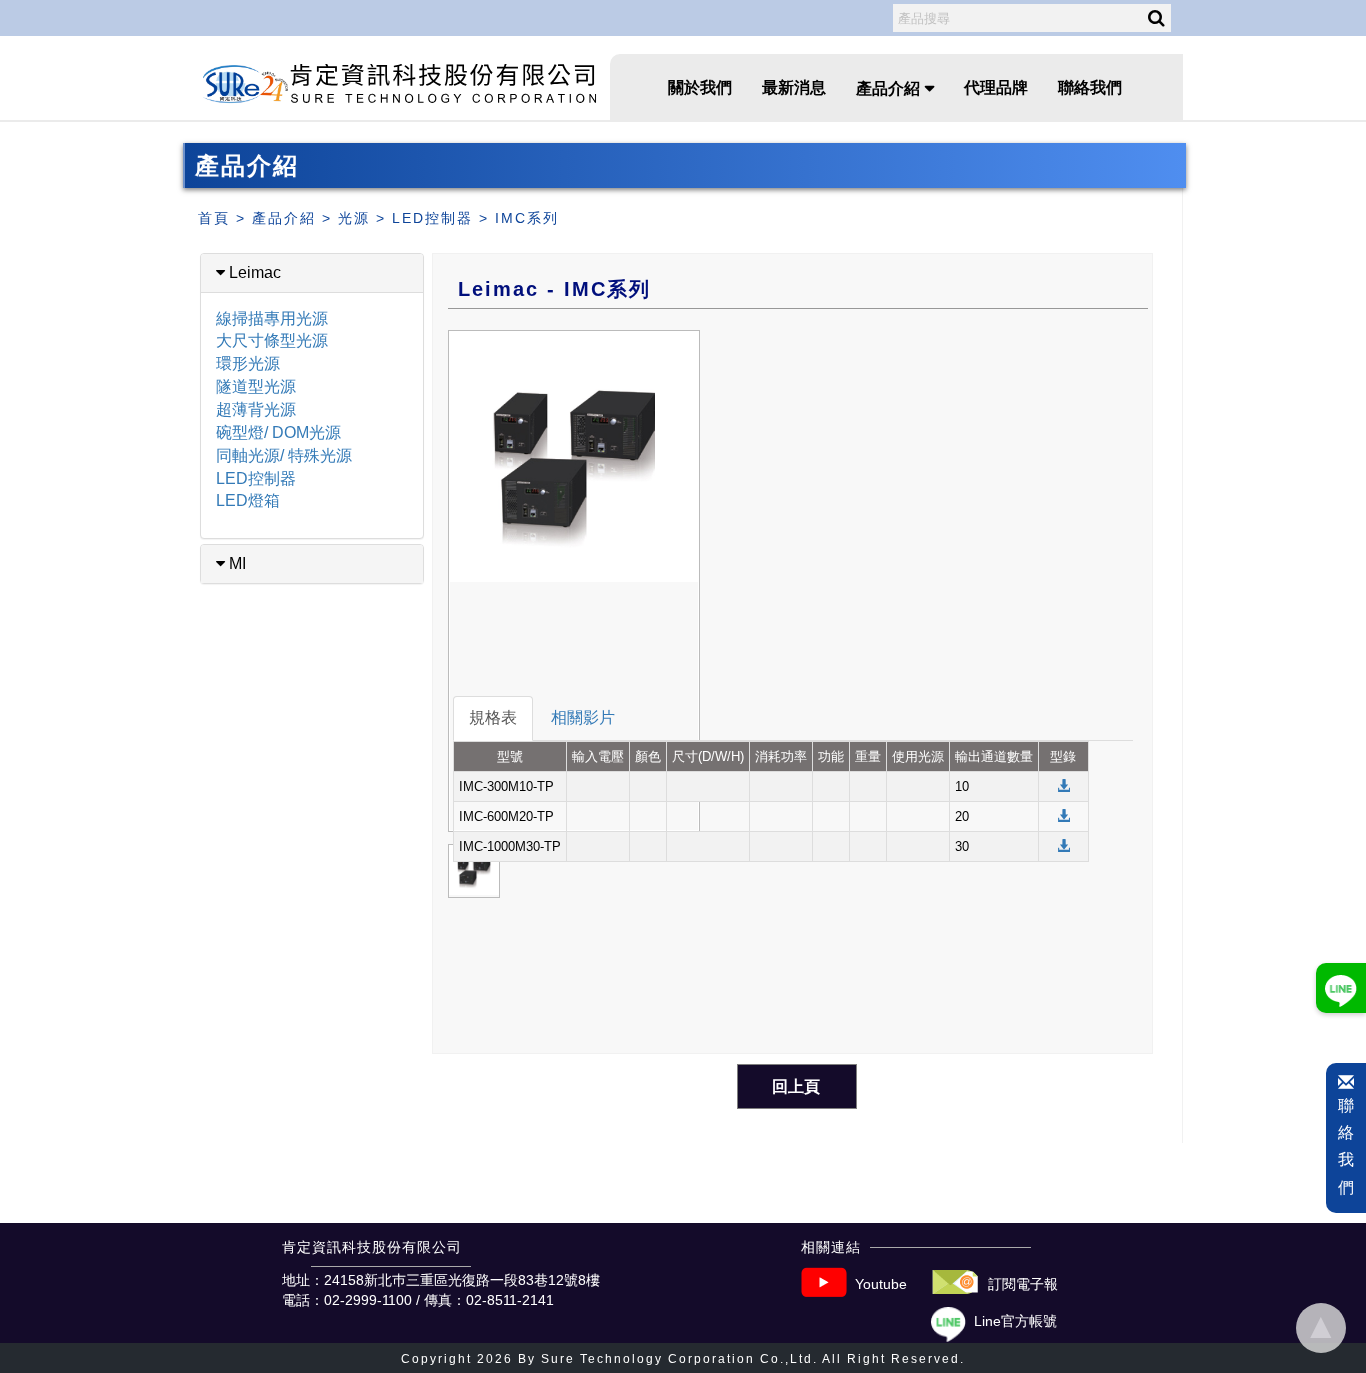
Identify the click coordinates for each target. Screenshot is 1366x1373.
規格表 (493, 717)
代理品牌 (996, 87)
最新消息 (794, 87)
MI (235, 563)
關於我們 (700, 87)
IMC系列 (527, 218)
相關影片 (583, 717)
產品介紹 (284, 218)
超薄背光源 (256, 409)
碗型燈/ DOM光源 (278, 432)
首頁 (214, 218)
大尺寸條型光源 (272, 340)
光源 (354, 218)
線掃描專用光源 (272, 318)
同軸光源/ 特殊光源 (284, 455)
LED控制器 (432, 218)
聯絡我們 (1090, 87)
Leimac (253, 272)
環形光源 (248, 363)
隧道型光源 (256, 386)
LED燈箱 (248, 500)
